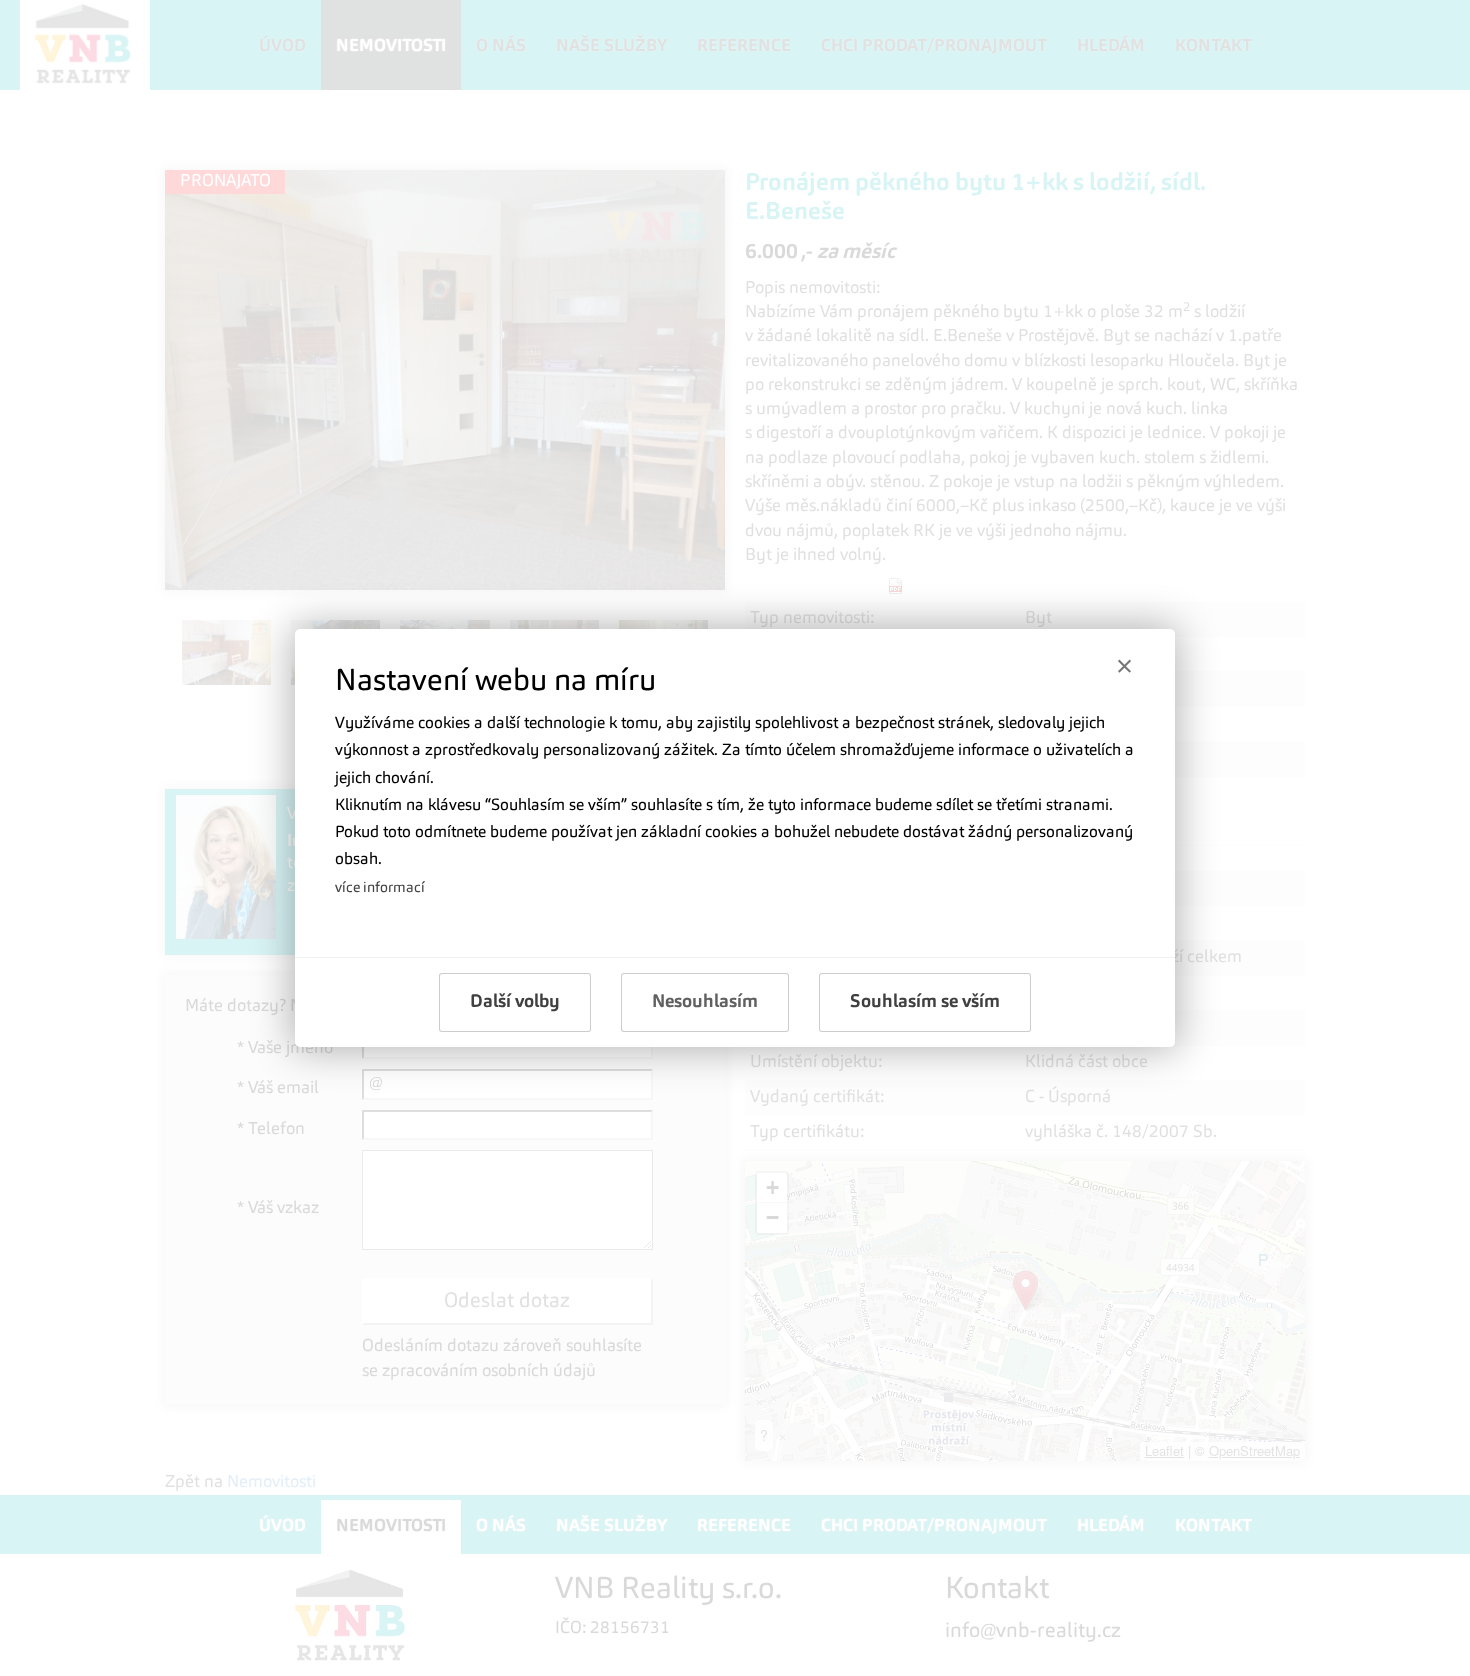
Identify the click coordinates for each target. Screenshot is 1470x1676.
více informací (380, 888)
